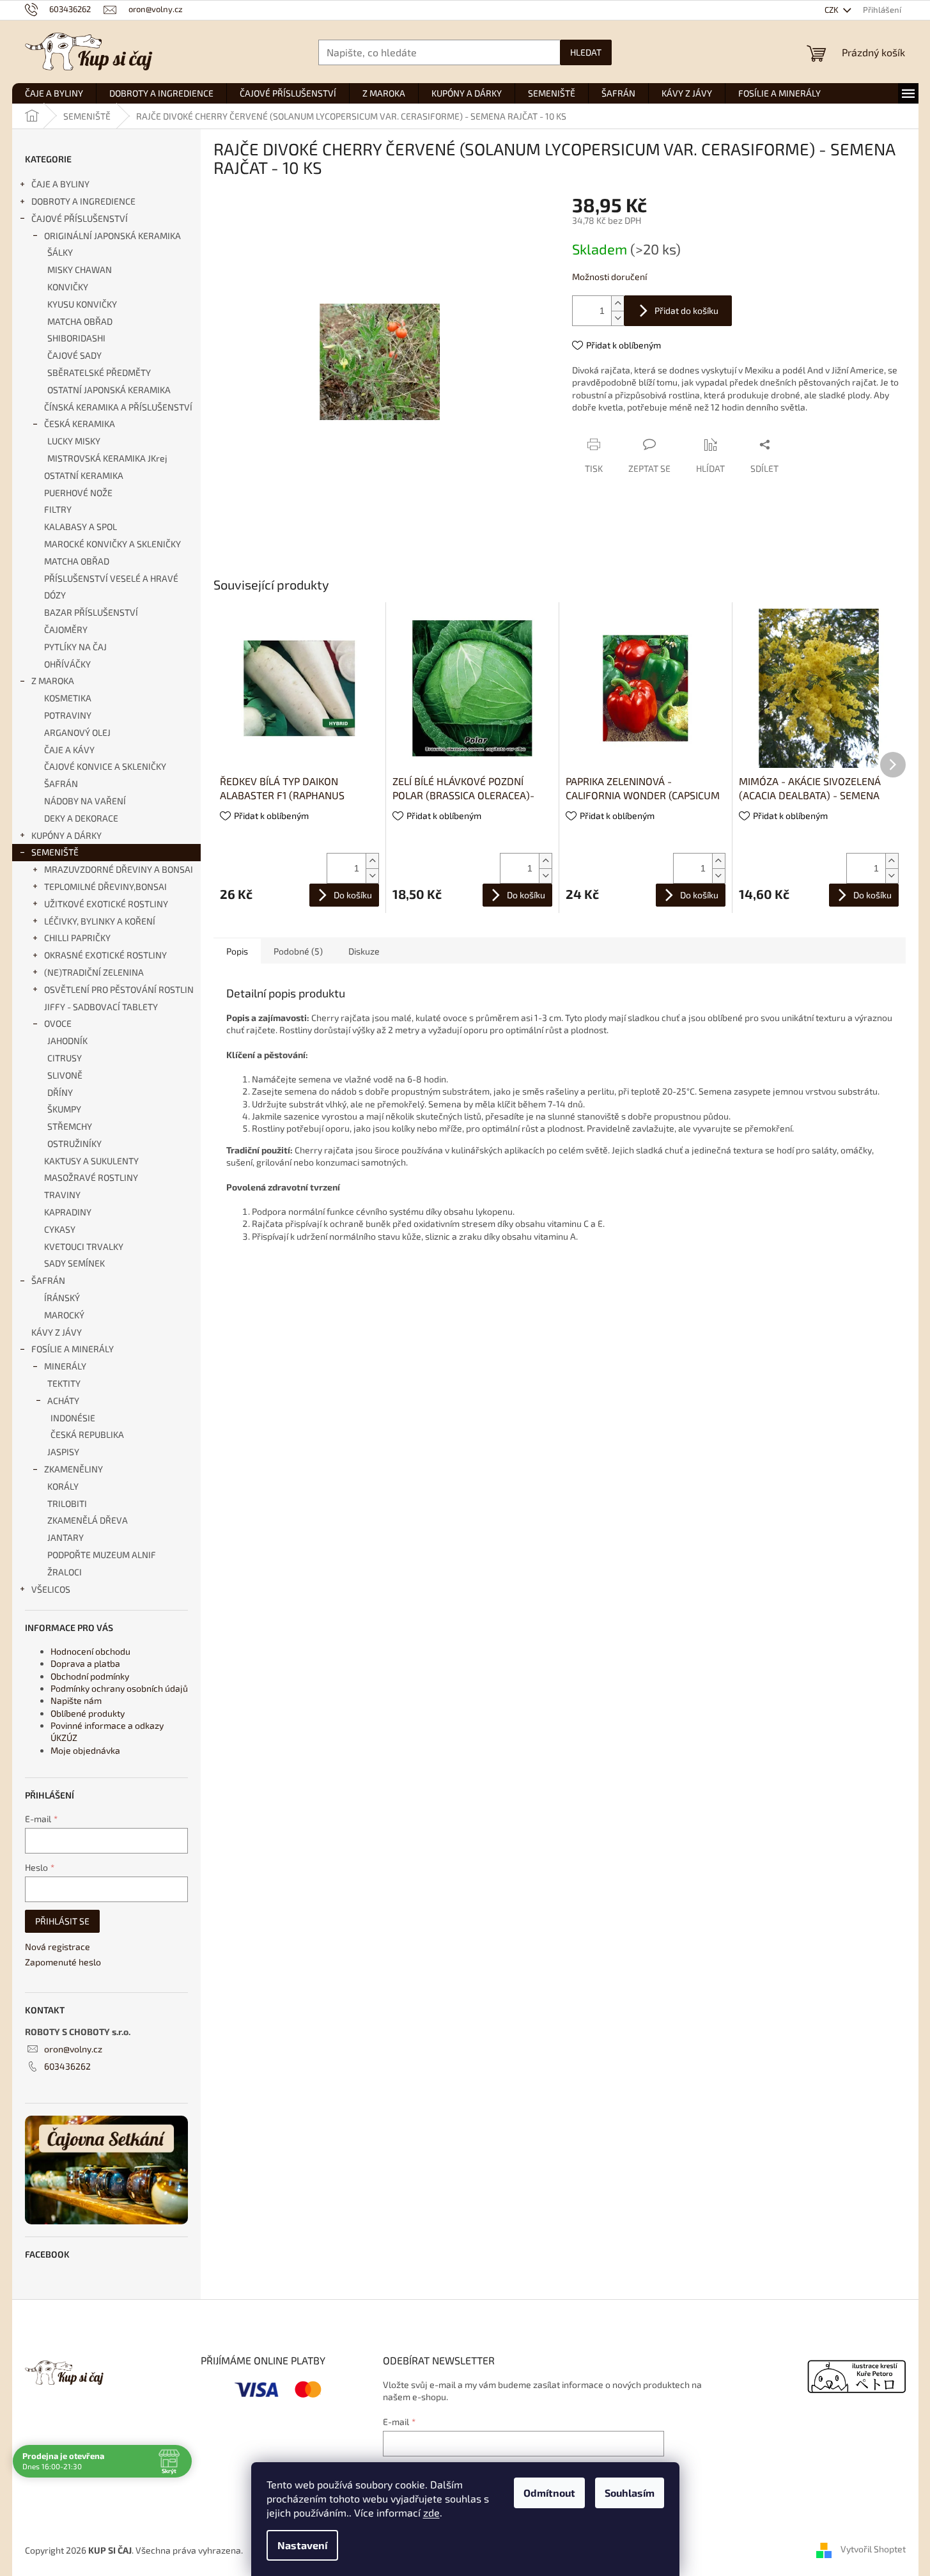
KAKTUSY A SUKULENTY (91, 1161)
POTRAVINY (68, 715)
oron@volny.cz (73, 2049)
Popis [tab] (237, 951)
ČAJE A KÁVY (69, 750)
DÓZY (55, 595)
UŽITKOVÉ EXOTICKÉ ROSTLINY (106, 904)
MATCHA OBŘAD (80, 321)
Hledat (586, 52)
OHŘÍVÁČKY (67, 664)
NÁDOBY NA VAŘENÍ (85, 801)
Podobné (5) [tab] (298, 951)
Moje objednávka (85, 1750)
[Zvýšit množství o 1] (617, 303)
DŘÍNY (60, 1092)
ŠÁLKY (60, 252)
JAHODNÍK (67, 1041)
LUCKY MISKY (74, 441)
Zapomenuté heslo (63, 1962)
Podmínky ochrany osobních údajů (119, 1688)
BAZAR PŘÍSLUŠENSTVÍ (91, 612)
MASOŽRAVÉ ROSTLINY (91, 1177)
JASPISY (63, 1452)
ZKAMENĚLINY (74, 1469)
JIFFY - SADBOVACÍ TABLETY (101, 1007)
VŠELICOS (51, 1589)
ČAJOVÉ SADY (74, 355)
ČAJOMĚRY (66, 629)
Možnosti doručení (609, 277)
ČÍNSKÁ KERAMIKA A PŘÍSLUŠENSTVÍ (118, 407)
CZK (833, 10)
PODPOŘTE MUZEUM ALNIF (102, 1555)
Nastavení (302, 2545)
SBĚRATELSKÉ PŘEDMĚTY (99, 372)
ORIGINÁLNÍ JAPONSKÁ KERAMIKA (112, 236)
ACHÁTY (63, 1401)
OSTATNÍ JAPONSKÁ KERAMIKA (109, 390)
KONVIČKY (68, 287)
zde (431, 2512)
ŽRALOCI (65, 1572)
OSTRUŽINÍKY (74, 1144)
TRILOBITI (67, 1503)
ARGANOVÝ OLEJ (77, 732)
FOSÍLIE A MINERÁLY (73, 1349)
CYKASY (60, 1229)
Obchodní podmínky (90, 1676)
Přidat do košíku (686, 310)
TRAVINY (62, 1195)
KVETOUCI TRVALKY (84, 1246)
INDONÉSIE (73, 1418)
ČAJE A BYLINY (60, 184)
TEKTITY (64, 1383)
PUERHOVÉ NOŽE (78, 493)
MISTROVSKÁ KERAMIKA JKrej (107, 458)
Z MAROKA (53, 681)
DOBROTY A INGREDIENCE (83, 201)
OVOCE (58, 1023)
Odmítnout (549, 2493)
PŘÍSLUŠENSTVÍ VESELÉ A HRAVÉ (111, 578)
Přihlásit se (62, 1921)
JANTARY (66, 1537)
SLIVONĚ (65, 1075)
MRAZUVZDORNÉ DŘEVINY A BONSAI (119, 869)
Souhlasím (630, 2493)
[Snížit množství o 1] (617, 318)
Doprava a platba (85, 1663)
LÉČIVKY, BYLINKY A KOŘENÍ (100, 921)
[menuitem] (54, 93)
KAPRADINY (68, 1212)
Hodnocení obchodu (90, 1651)
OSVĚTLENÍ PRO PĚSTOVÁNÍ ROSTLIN (119, 989)
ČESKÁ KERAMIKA (80, 424)
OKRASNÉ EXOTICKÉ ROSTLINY (105, 955)
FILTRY (58, 509)
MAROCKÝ (64, 1315)
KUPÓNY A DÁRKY (66, 835)
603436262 (67, 2066)
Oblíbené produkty (88, 1713)
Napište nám (76, 1700)
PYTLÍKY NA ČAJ (75, 647)
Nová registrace (58, 1947)
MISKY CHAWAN (80, 269)
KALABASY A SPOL (81, 527)
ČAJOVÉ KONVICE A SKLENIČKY (105, 766)
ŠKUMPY (64, 1109)
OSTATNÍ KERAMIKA (84, 475)
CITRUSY (65, 1058)
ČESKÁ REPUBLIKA (87, 1434)
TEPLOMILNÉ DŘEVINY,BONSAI (105, 886)
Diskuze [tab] (364, 951)
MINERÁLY (65, 1366)
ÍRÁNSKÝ (62, 1298)
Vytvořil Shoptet (873, 2549)
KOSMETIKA (68, 698)
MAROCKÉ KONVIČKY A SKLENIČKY (112, 544)
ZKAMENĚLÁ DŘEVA (88, 1520)
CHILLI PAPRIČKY (77, 938)
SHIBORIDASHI (76, 338)
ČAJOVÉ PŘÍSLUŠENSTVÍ (80, 218)
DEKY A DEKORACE (81, 818)
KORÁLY (63, 1486)
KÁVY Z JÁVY (57, 1332)
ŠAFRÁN (61, 784)
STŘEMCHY (70, 1126)
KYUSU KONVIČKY (82, 304)
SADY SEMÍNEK (74, 1263)
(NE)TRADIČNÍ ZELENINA (94, 972)
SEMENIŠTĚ (55, 852)
